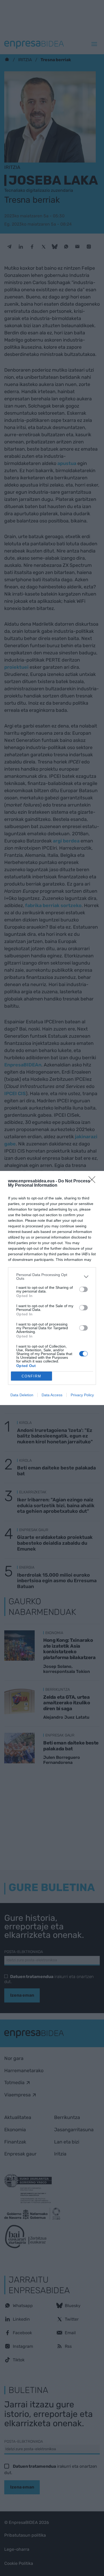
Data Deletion (22, 1395)
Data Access (52, 1395)
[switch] (83, 1289)
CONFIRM (31, 1376)
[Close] (94, 1181)
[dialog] (52, 1288)
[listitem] (52, 1277)
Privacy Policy (82, 1395)
